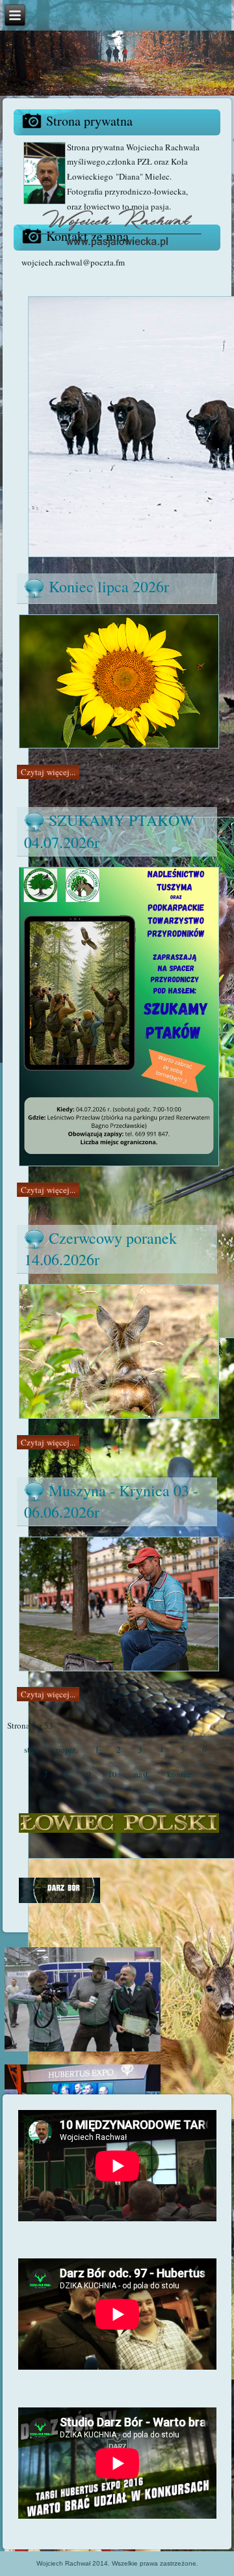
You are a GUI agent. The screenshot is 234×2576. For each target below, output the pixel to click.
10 (112, 1774)
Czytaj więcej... (48, 772)
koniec (179, 1774)
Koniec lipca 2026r (109, 586)
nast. (142, 1774)
